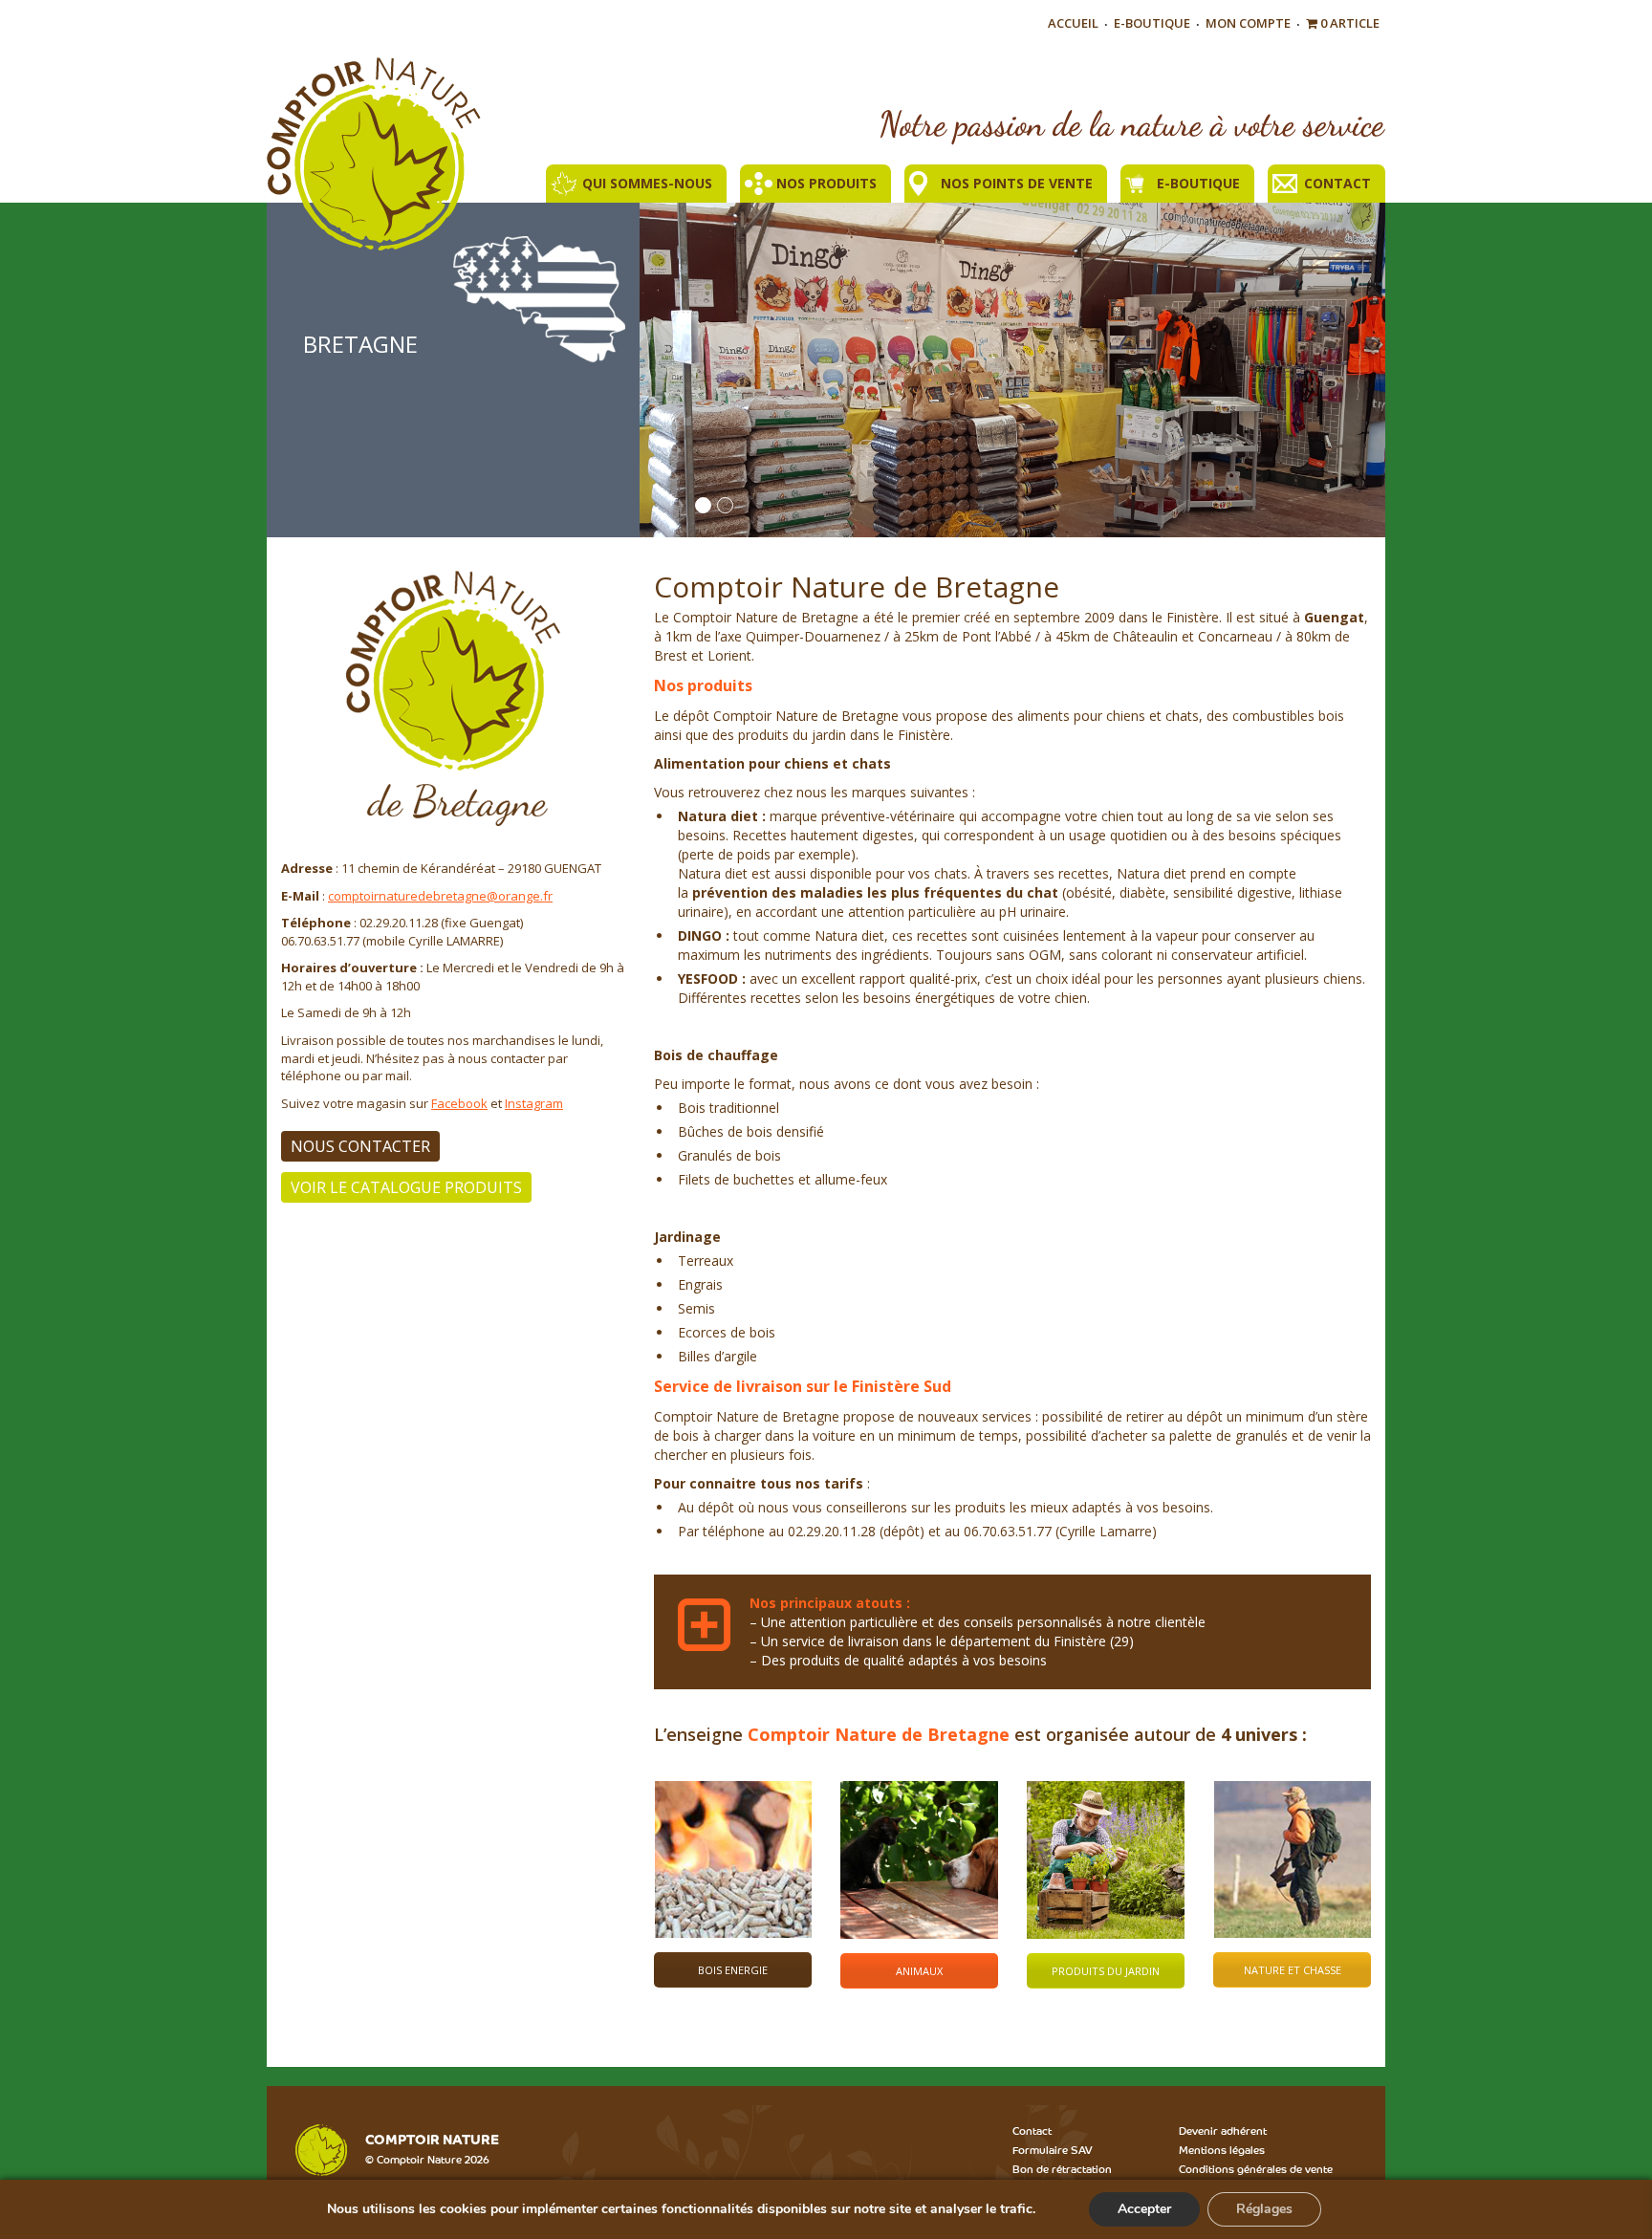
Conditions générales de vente (1256, 2168)
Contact (1337, 183)
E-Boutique (1152, 23)
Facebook (459, 1103)
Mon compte (1248, 23)
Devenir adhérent (1223, 2130)
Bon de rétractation (1062, 2168)
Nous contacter (360, 1146)
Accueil (1073, 23)
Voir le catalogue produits (406, 1187)
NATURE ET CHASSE (1293, 1970)
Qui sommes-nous (647, 183)
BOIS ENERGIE (733, 1970)
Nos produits (826, 183)
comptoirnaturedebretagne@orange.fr (440, 896)
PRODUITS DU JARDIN (1106, 1971)
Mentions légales (1222, 2149)
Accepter (1144, 2209)
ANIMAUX (919, 1971)
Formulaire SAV (1053, 2149)
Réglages (1264, 2209)
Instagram (534, 1103)
